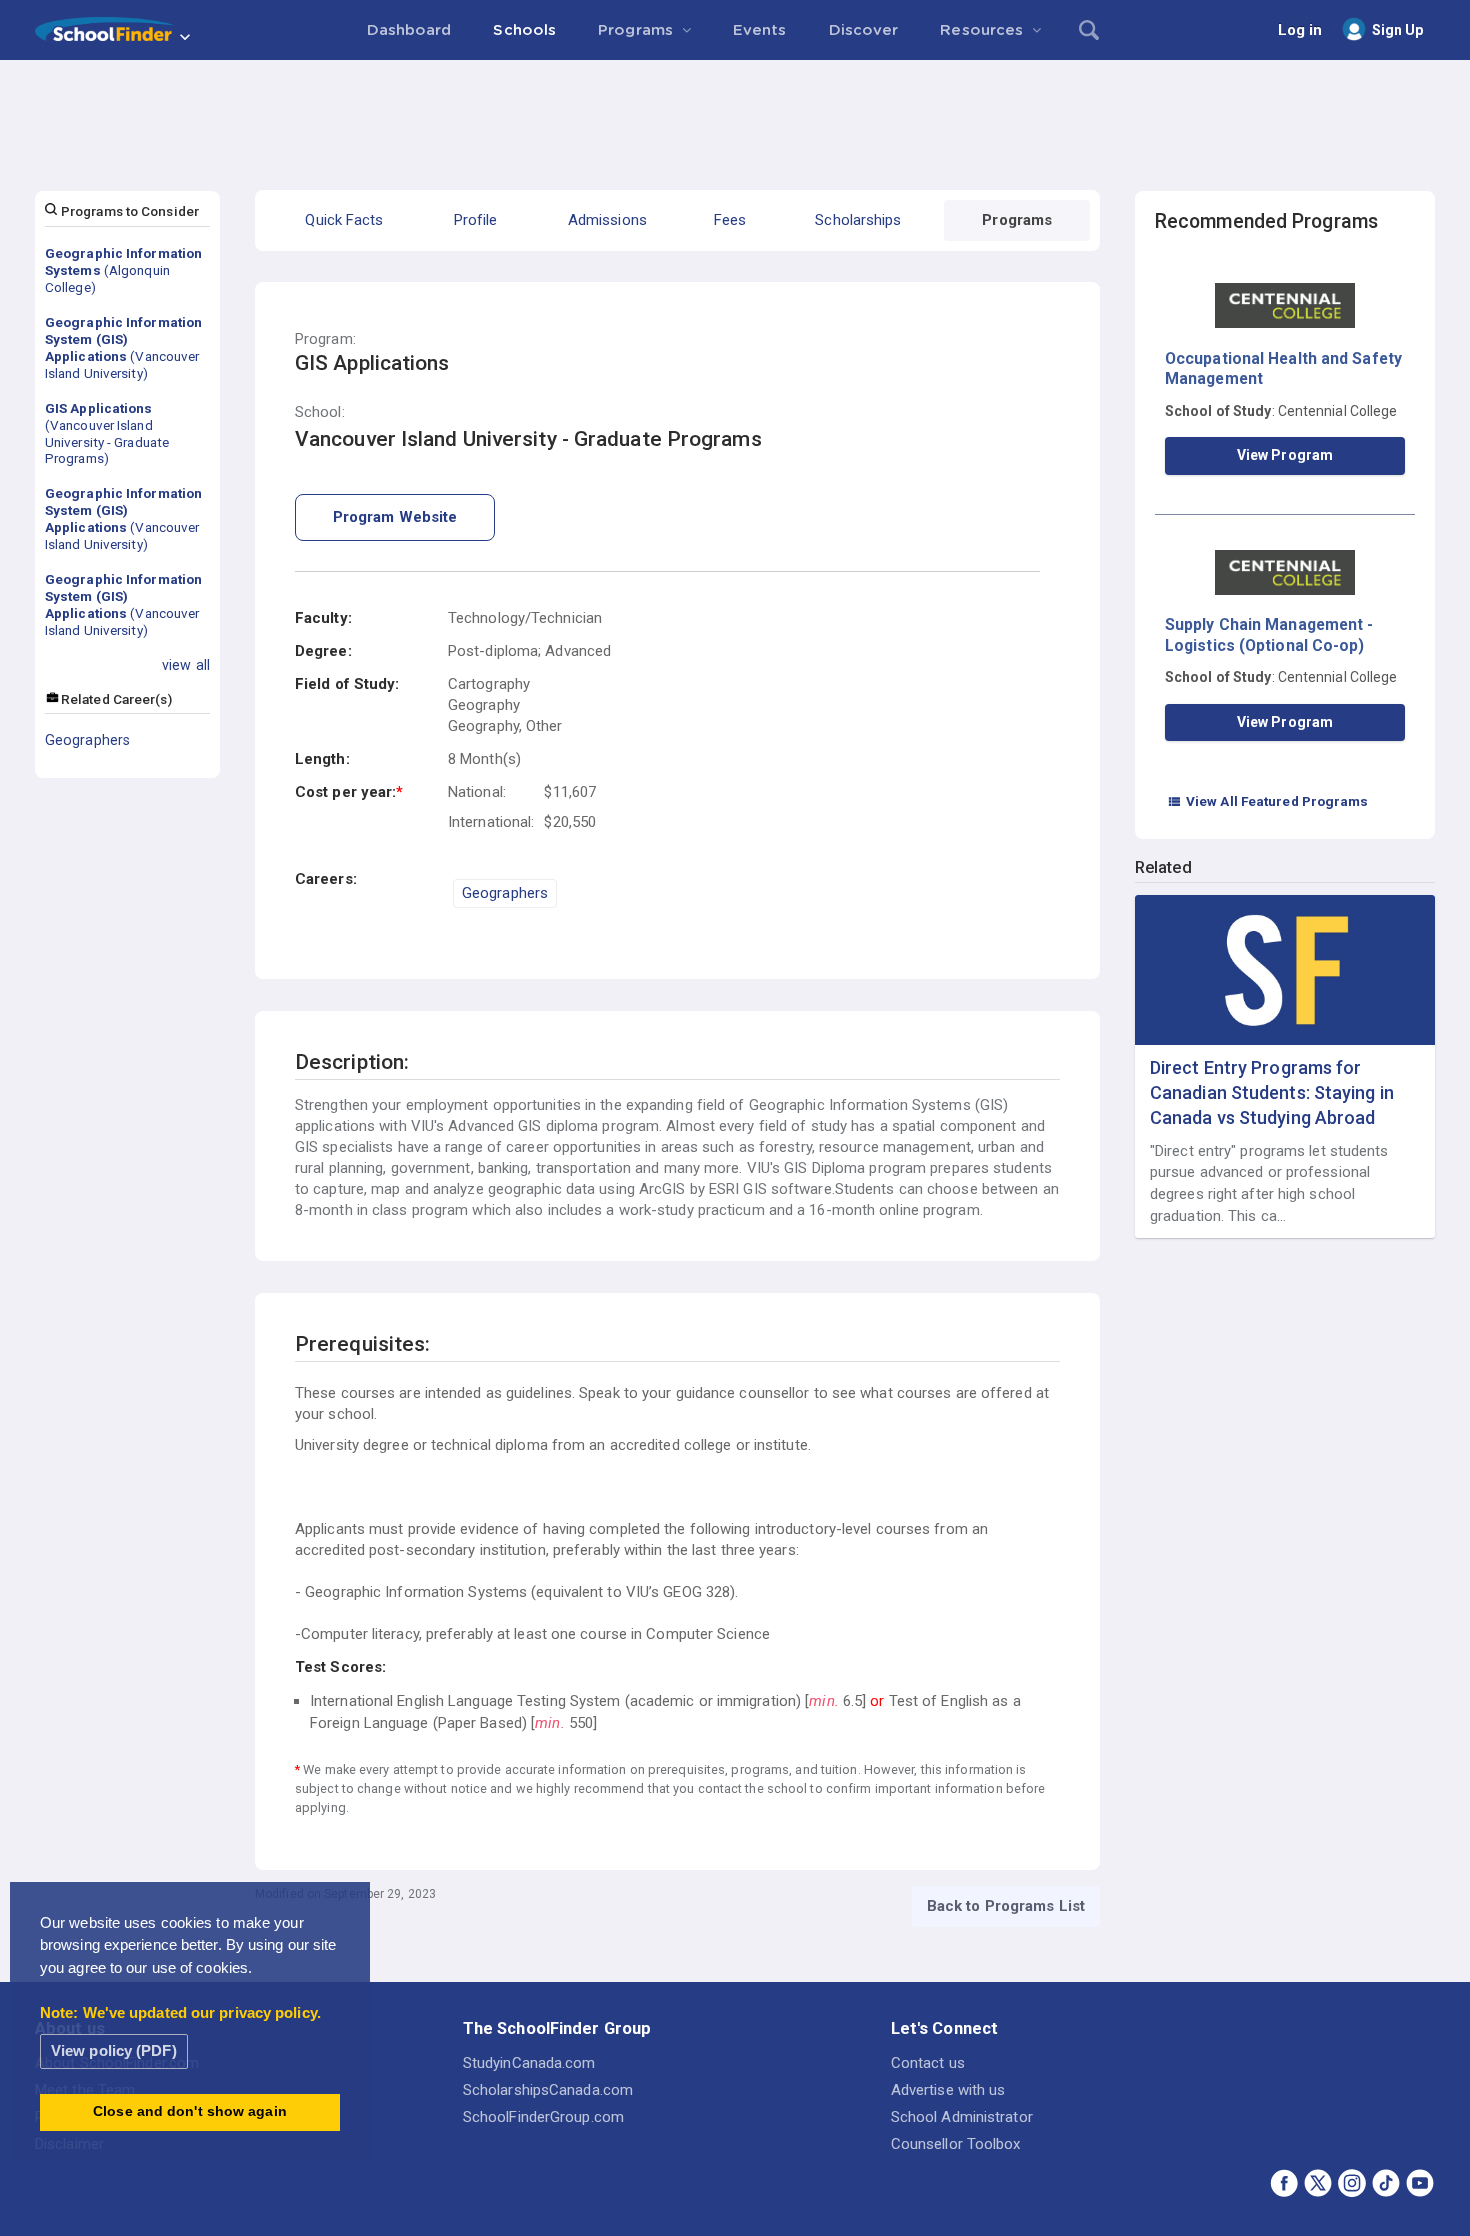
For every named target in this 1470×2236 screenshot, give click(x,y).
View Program (1285, 455)
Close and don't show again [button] (190, 2111)
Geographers (87, 740)
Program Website (395, 517)
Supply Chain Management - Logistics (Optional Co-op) (1269, 634)
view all (186, 665)
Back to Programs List (1006, 1906)
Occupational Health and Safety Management (1283, 368)
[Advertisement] (735, 115)
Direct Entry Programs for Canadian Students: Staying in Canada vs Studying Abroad (1272, 1092)
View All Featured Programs (1268, 801)
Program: (325, 339)
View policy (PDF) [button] (114, 2050)
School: (320, 412)
